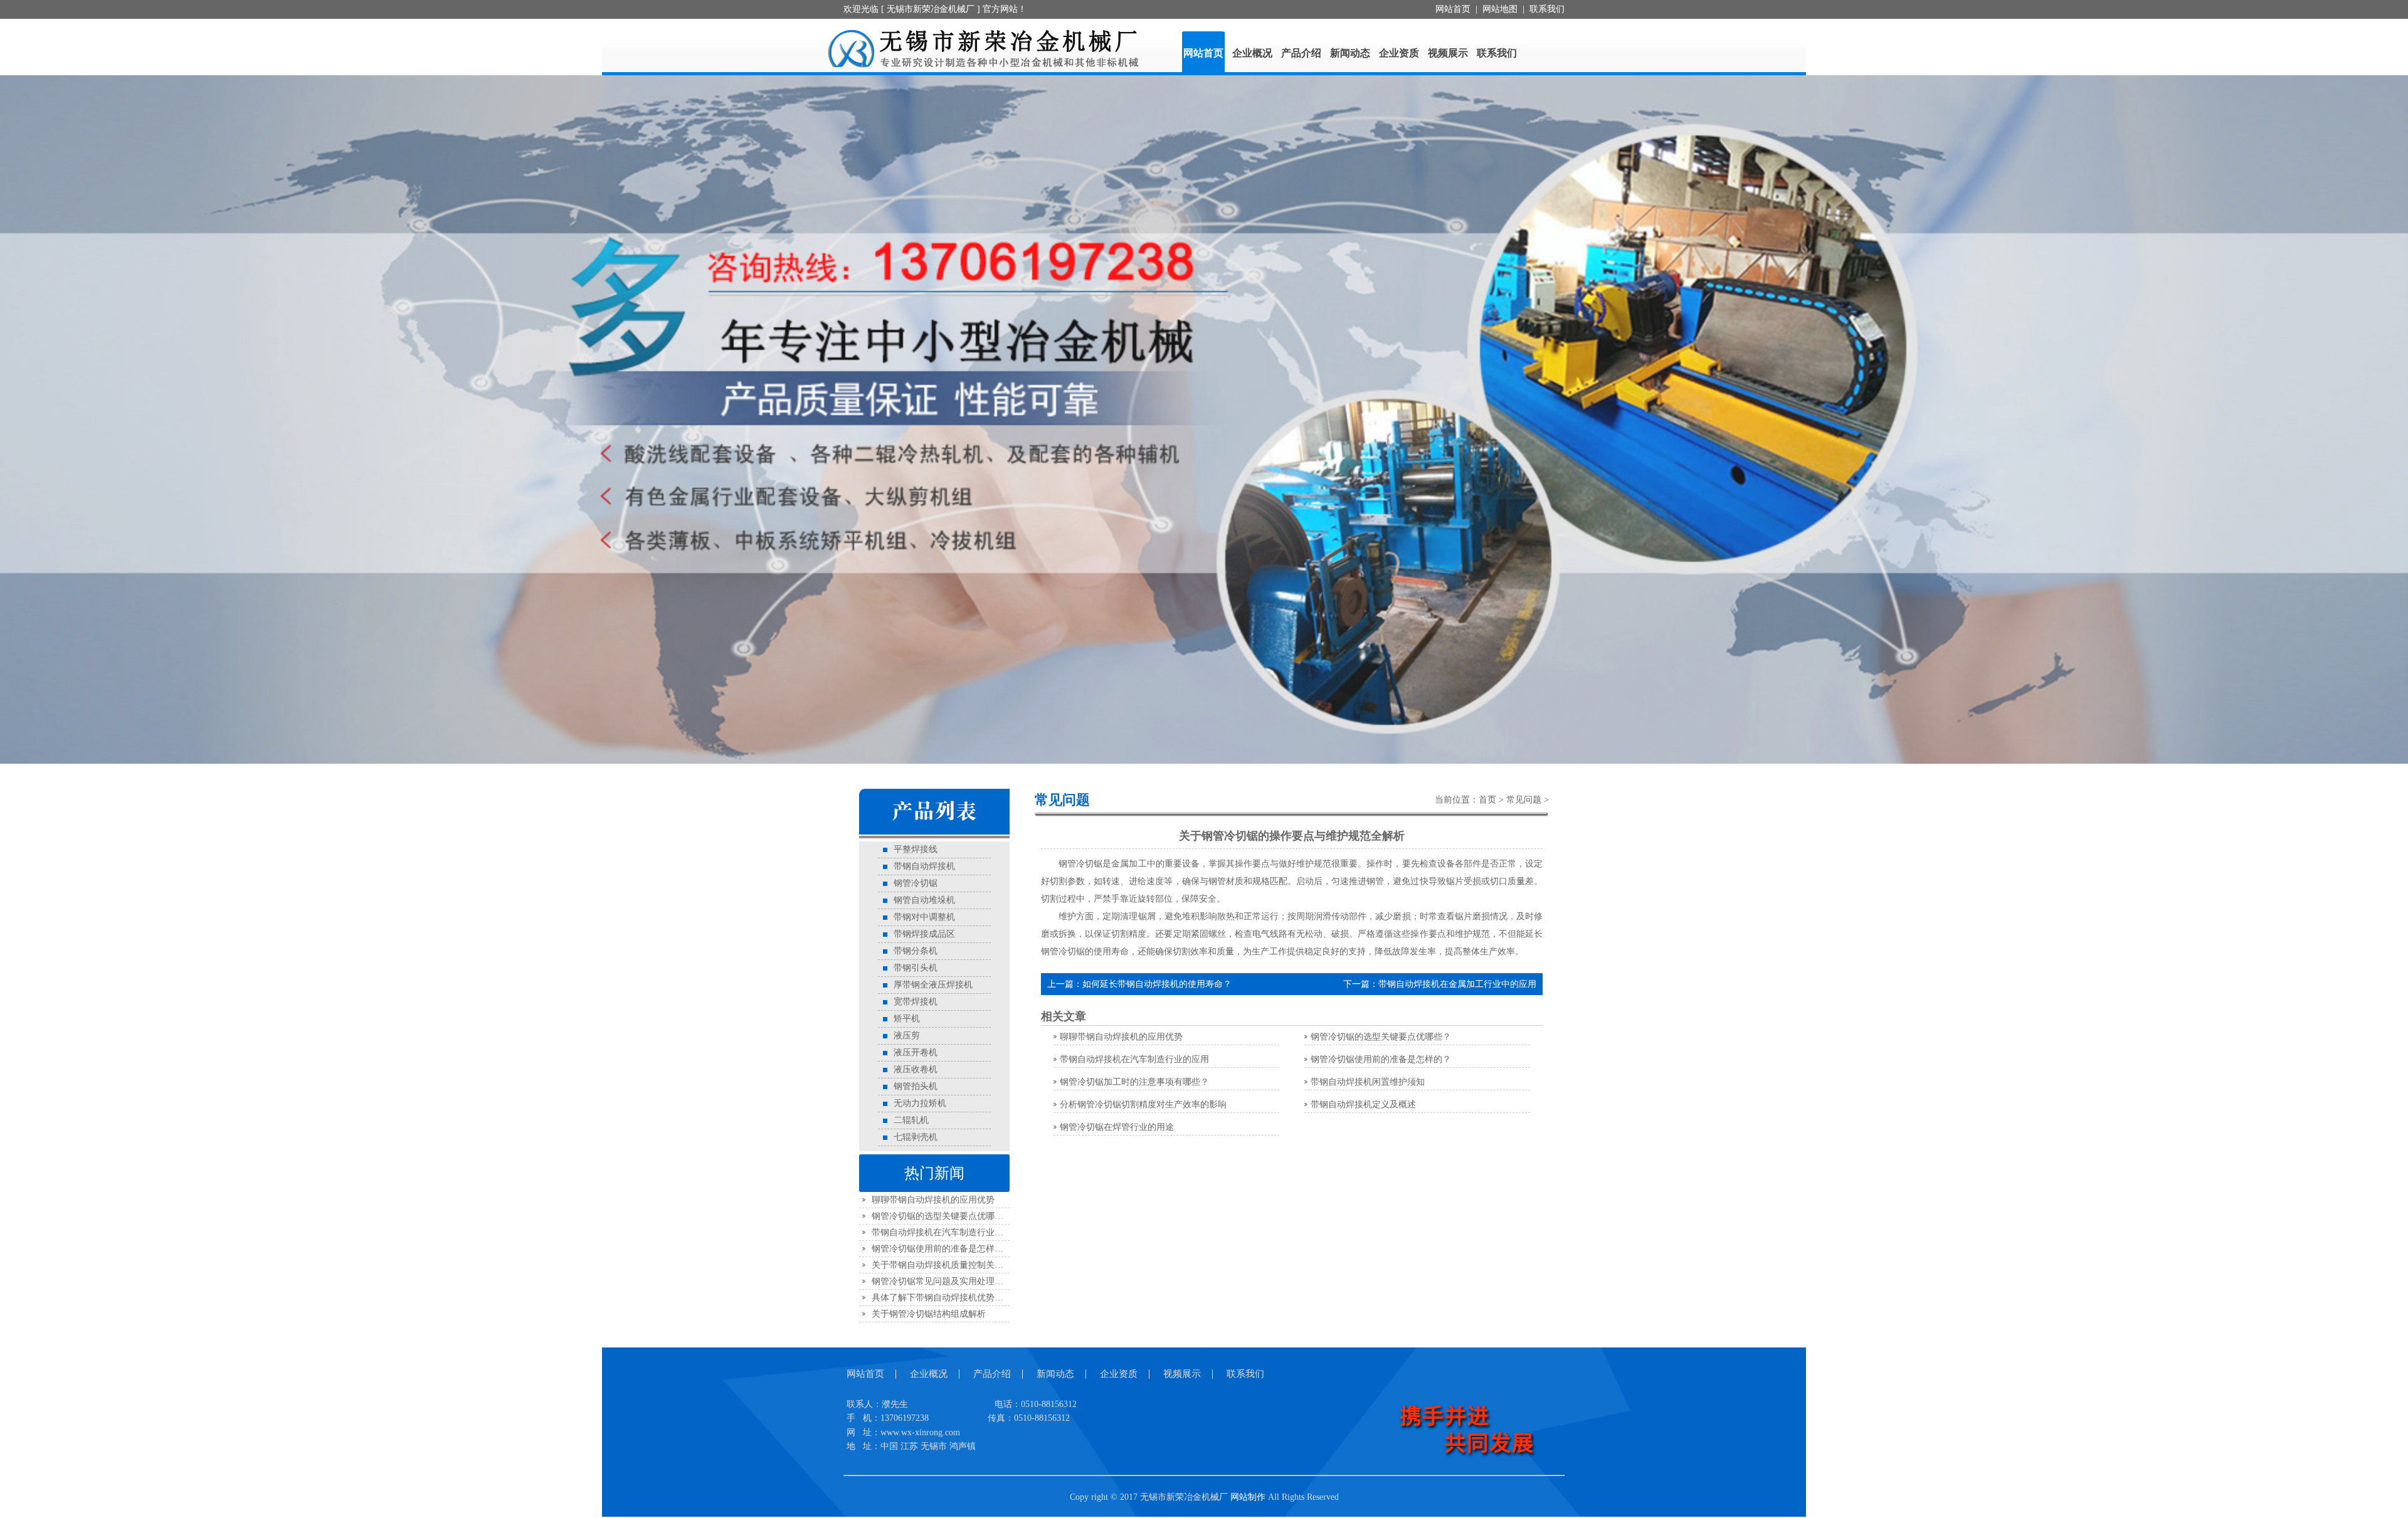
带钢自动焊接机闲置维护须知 (1368, 1082)
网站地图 (1500, 9)
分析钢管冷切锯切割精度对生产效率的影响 (1143, 1104)
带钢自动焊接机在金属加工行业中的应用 (1457, 984)
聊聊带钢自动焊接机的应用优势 (933, 1200)
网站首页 (1453, 9)
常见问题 (1524, 800)
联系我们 (1547, 9)
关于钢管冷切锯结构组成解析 (929, 1314)
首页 (1487, 800)
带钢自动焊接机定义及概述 (1363, 1104)
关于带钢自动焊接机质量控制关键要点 (946, 1265)
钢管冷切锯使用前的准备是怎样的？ (942, 1249)
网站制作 (1248, 1497)
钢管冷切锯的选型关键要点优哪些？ (942, 1216)
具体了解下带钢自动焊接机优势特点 (942, 1298)
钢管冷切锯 (1063, 951)
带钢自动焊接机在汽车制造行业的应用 (946, 1232)
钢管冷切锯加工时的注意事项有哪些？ (1134, 1082)
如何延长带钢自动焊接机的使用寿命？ (1157, 984)
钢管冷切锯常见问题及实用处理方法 (942, 1281)
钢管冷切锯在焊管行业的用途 (1117, 1127)
